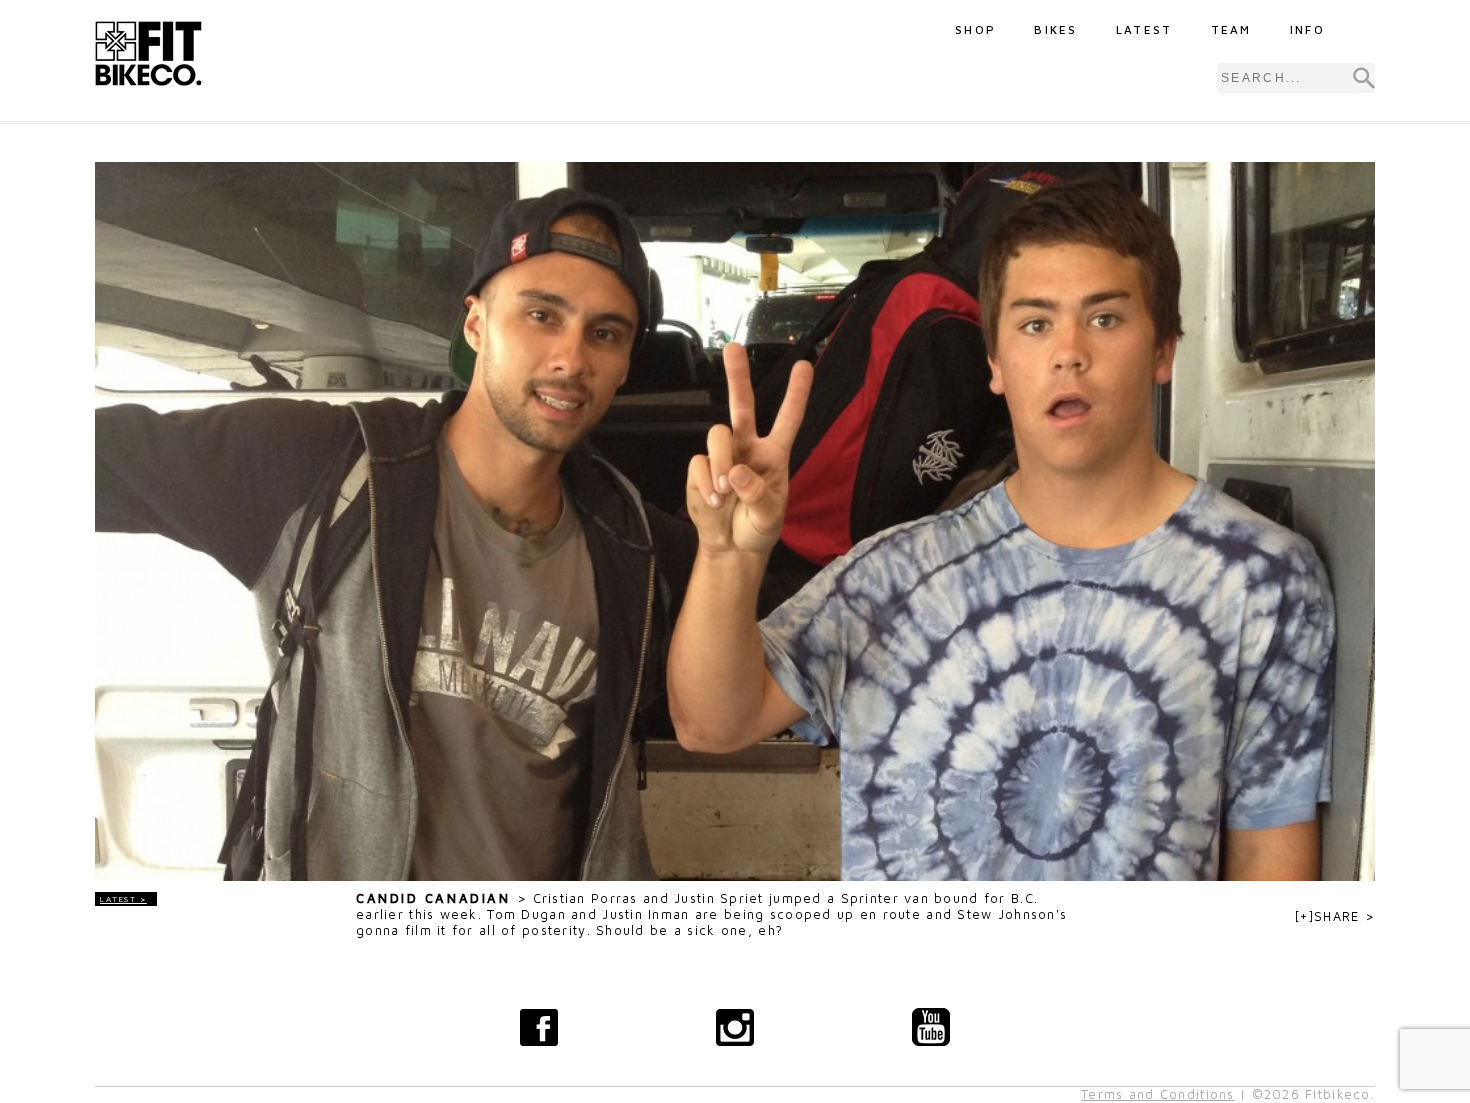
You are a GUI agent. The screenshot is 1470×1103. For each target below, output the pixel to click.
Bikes (1056, 29)
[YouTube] (931, 1027)
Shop (975, 29)
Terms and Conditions (1158, 1094)
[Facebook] (539, 1027)
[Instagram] (735, 1027)
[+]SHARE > (1335, 916)
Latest (1144, 29)
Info (1307, 29)
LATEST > (123, 899)
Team (1231, 29)
